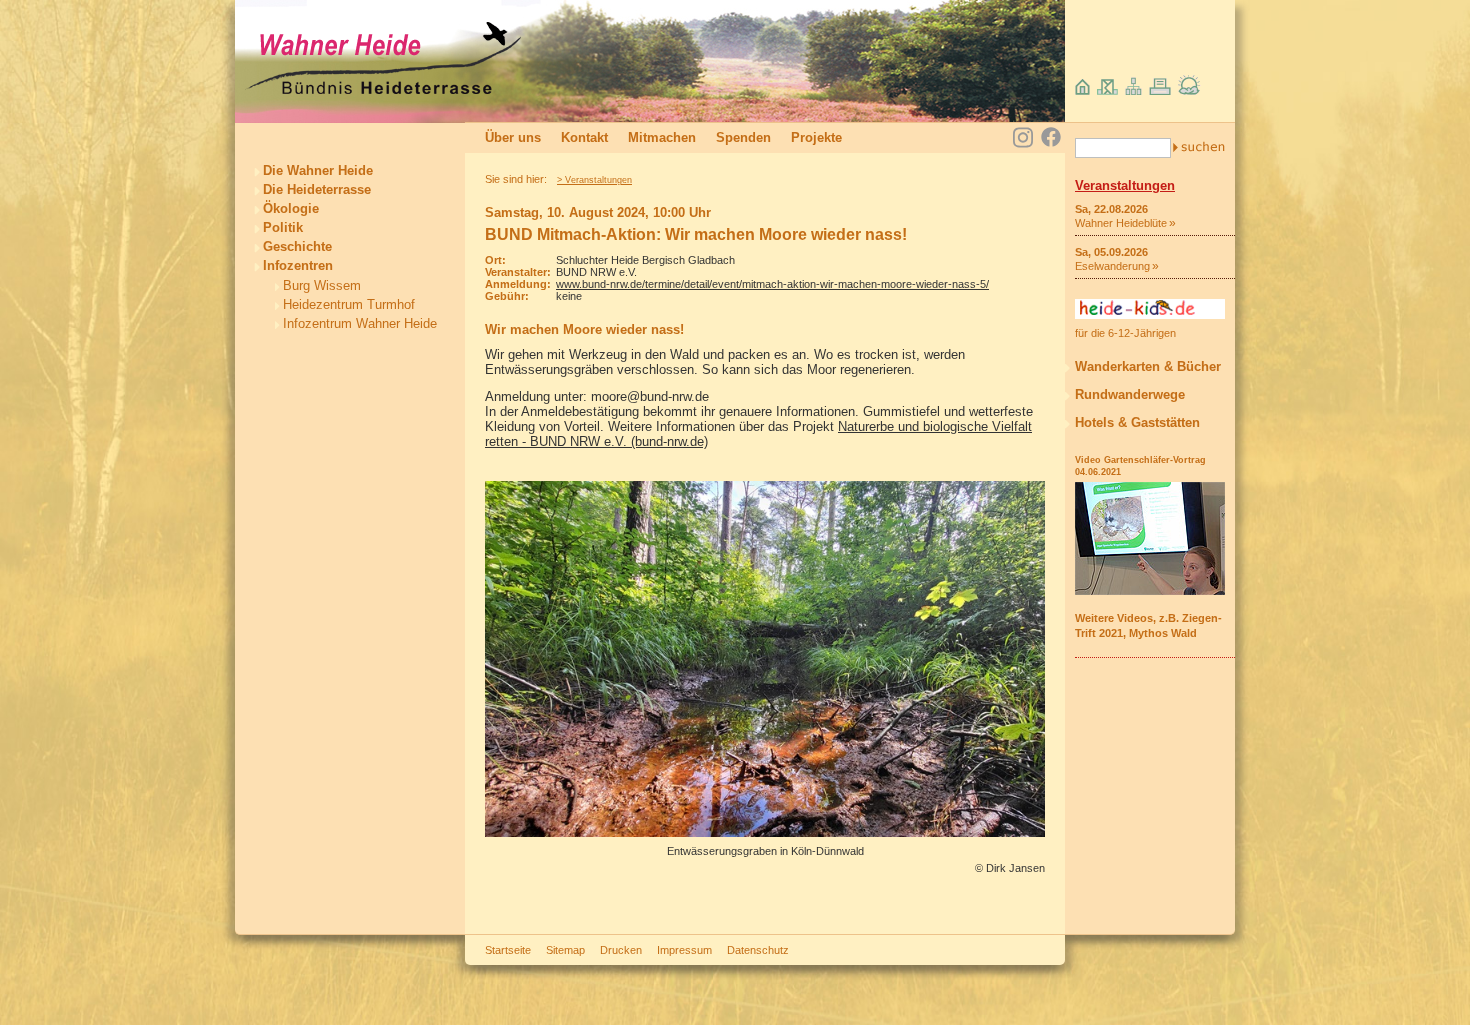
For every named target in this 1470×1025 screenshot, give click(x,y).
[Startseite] (383, 91)
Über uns (513, 137)
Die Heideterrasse (317, 189)
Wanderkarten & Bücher (1148, 366)
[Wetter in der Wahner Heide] (1189, 90)
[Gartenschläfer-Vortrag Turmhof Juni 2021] (1150, 591)
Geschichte (297, 246)
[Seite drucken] (1160, 90)
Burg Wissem (322, 285)
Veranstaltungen (1125, 185)
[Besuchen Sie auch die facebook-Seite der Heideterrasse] (1051, 139)
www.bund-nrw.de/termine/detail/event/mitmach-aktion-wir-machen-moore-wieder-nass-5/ (772, 284)
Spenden (743, 137)
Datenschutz (758, 950)
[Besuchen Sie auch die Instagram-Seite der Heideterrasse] (1023, 136)
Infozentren (298, 265)
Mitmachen (662, 137)
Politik (283, 227)
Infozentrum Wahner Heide (360, 323)
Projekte (816, 137)
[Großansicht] (765, 832)
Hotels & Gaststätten (1137, 422)
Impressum (684, 950)
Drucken (621, 950)
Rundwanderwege (1130, 394)
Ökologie (291, 208)
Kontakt (584, 137)
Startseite (508, 950)
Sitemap (565, 950)
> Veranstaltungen (594, 180)
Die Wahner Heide (318, 170)
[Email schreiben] (1107, 90)
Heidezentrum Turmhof (349, 304)
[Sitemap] (1133, 90)
